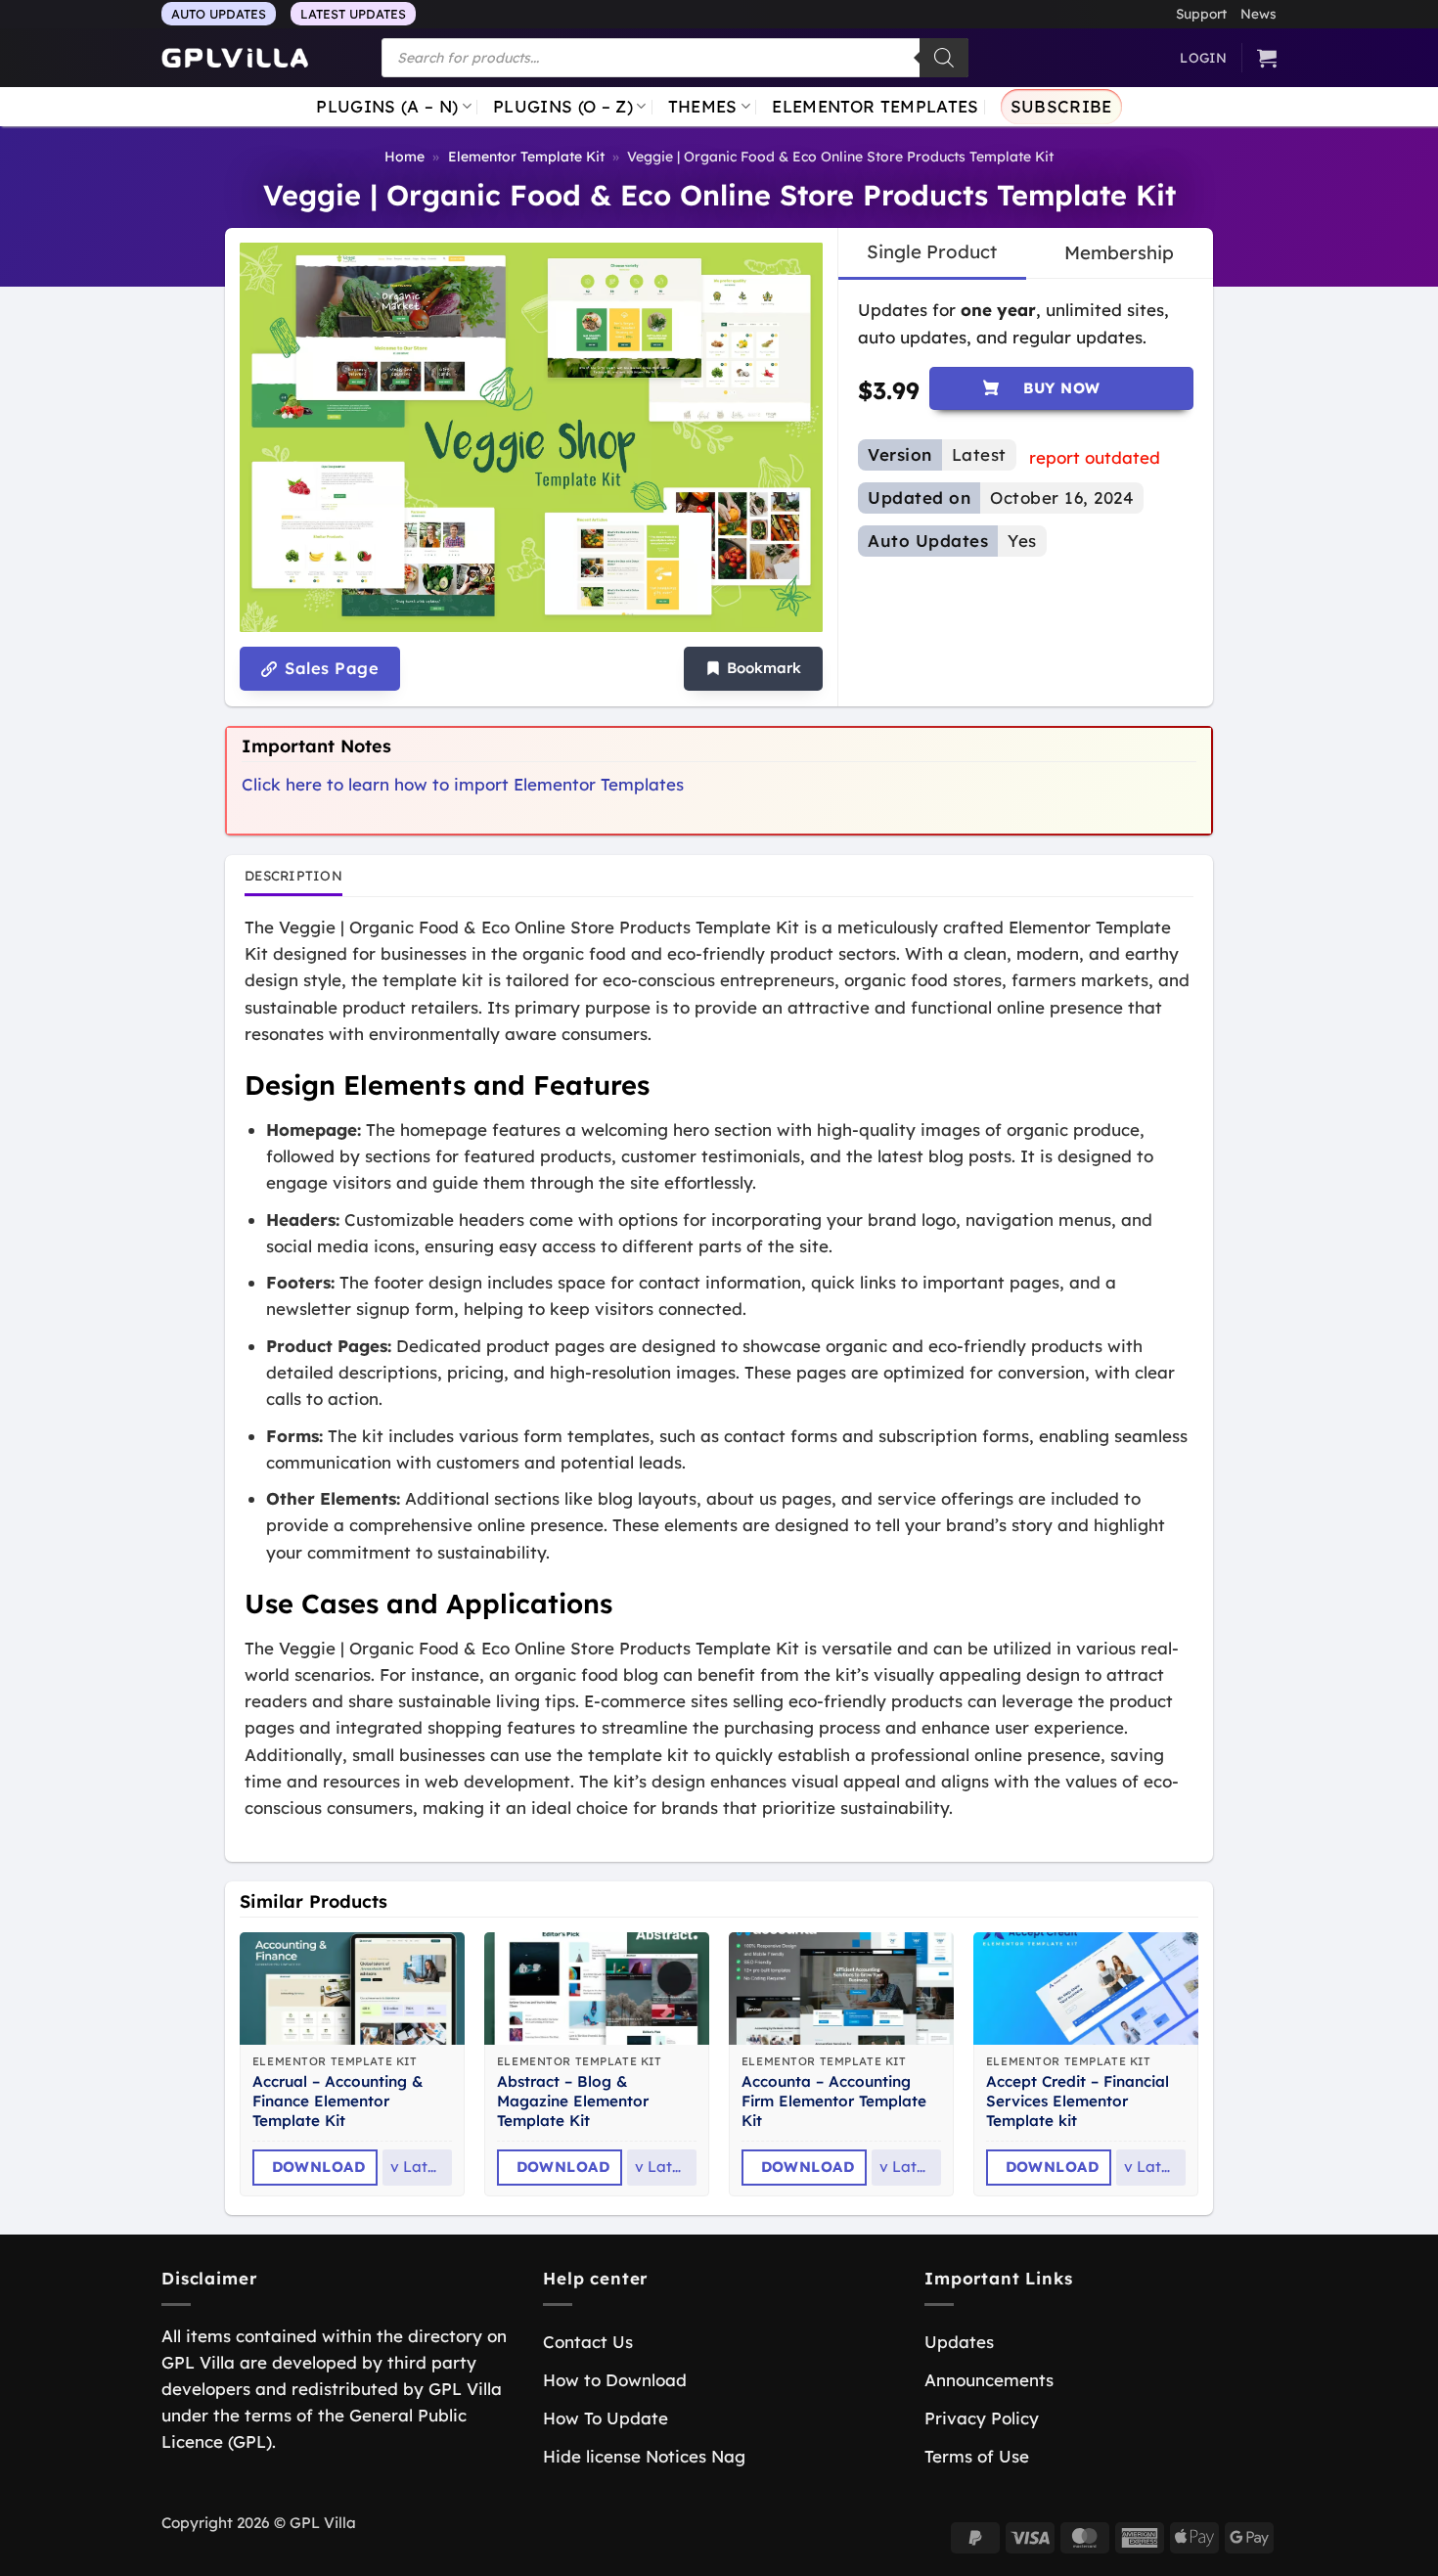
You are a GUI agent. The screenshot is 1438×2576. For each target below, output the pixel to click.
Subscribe (1061, 106)
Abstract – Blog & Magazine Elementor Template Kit (573, 2101)
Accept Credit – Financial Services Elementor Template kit (1078, 2101)
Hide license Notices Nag (644, 2456)
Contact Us (588, 2342)
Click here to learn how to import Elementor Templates (463, 784)
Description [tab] (293, 875)
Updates (959, 2342)
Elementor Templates (875, 106)
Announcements (989, 2380)
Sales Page (329, 668)
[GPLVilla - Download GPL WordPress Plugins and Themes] (235, 58)
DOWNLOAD (319, 2167)
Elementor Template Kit (526, 157)
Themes (703, 106)
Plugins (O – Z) (563, 106)
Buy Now (1062, 388)
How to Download (615, 2380)
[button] (753, 669)
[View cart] (1267, 58)
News (1258, 13)
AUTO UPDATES (219, 14)
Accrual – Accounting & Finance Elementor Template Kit (338, 2101)
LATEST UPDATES (353, 14)
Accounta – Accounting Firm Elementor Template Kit (834, 2101)
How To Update (606, 2418)
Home (404, 157)
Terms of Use (977, 2456)
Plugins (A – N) (387, 106)
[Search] (944, 58)
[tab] (932, 252)
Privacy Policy (982, 2418)
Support (1201, 13)
